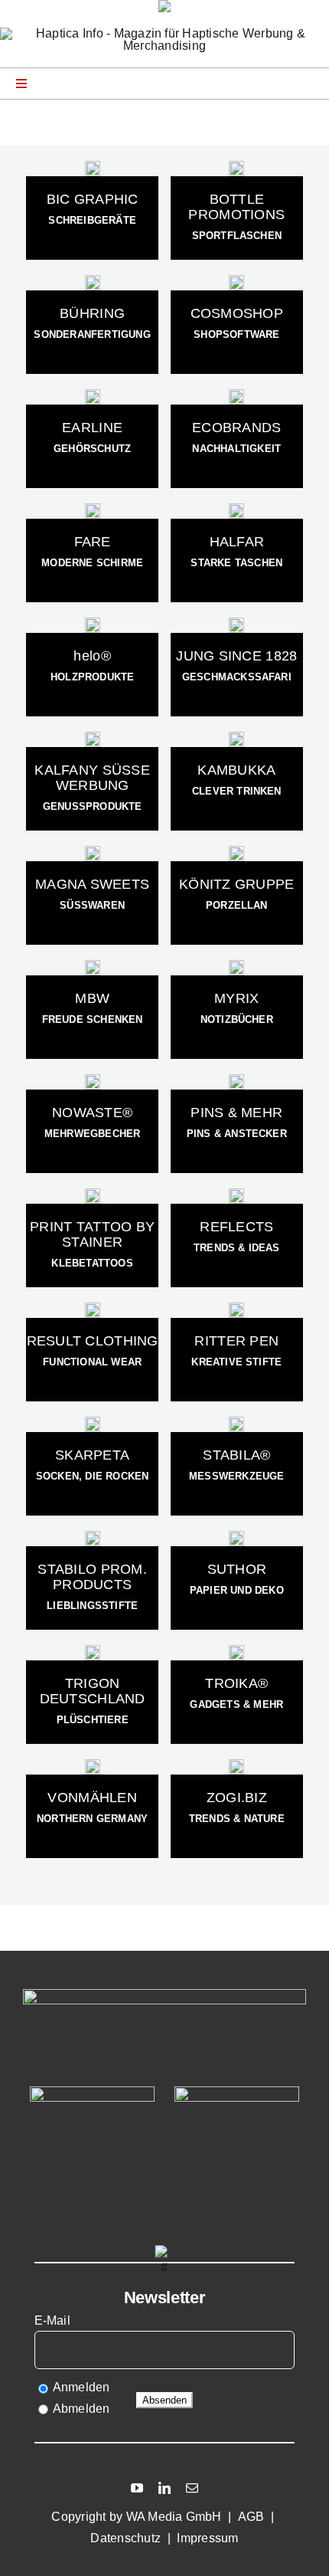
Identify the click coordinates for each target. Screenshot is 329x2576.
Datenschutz (125, 2538)
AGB (251, 2517)
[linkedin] (164, 2488)
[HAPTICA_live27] (92, 2092)
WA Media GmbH (174, 2517)
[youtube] (137, 2488)
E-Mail (54, 2320)
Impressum (207, 2538)
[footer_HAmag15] (237, 2092)
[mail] (192, 2488)
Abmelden (81, 2409)
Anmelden (81, 2387)
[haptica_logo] (164, 33)
